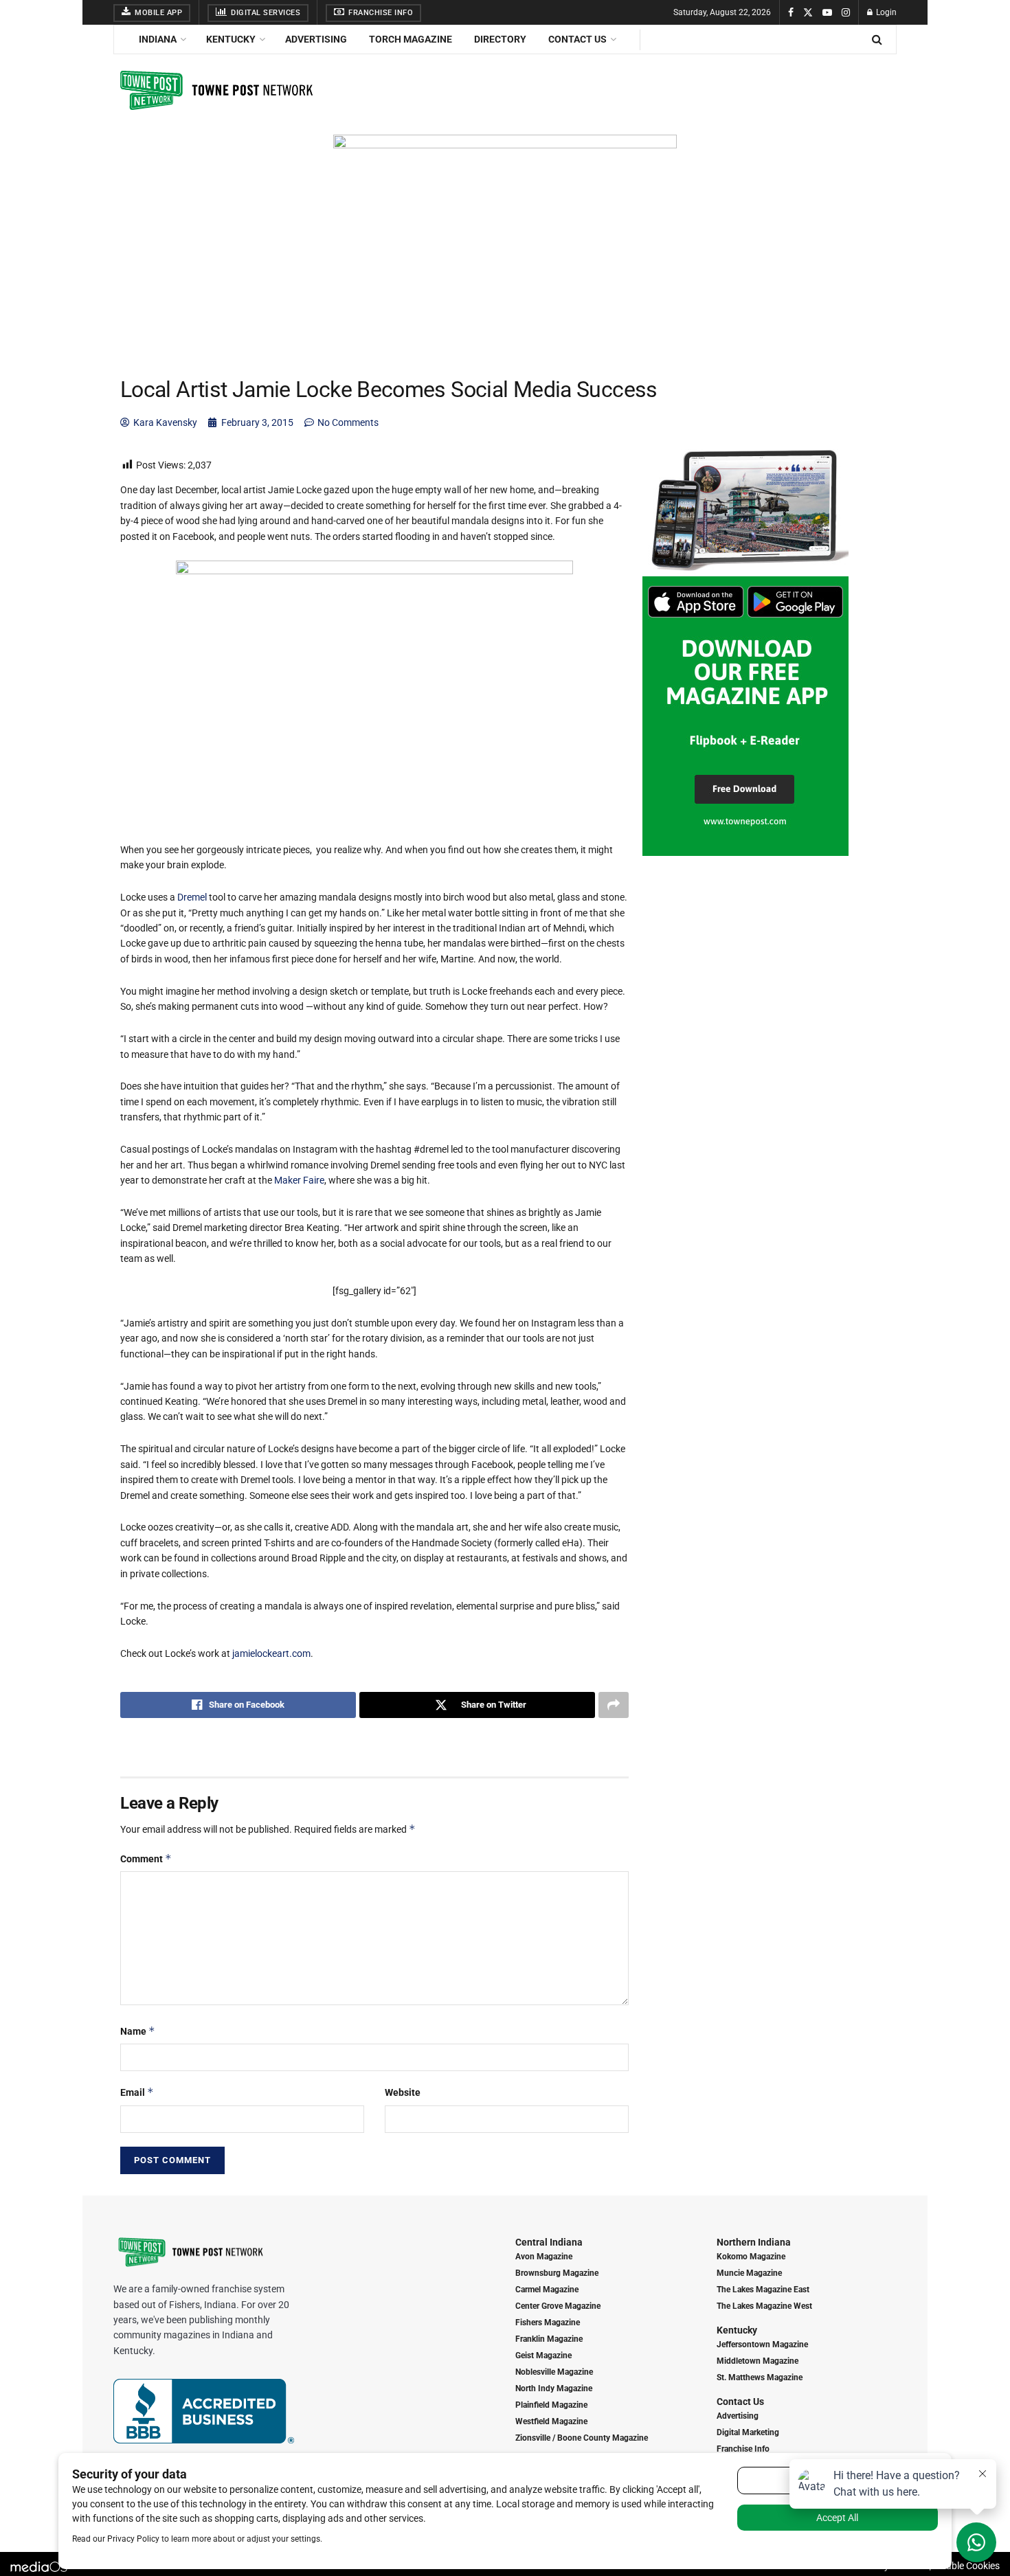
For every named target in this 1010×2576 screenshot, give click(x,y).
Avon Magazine (544, 2257)
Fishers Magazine (548, 2323)
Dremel (192, 897)
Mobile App (158, 13)
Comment (146, 1858)
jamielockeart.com (271, 1653)
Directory (500, 39)
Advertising (316, 39)
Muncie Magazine (749, 2273)
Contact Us (577, 39)
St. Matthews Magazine (760, 2377)
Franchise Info (380, 13)
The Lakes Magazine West (764, 2306)
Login (885, 12)
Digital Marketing (748, 2432)
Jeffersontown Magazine (762, 2345)
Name (138, 2031)
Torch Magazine (411, 39)
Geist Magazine (543, 2355)
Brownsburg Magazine (557, 2273)
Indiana (158, 39)
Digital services (265, 13)
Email (137, 2092)
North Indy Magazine (554, 2388)
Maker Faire (299, 1180)
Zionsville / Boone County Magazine (582, 2438)
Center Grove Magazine (558, 2306)
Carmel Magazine (547, 2290)
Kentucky (231, 39)
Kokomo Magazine (751, 2257)
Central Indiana (549, 2242)
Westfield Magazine (551, 2421)
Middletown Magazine (757, 2361)
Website (403, 2092)
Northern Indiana (754, 2242)
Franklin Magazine (549, 2339)
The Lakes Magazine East (763, 2290)
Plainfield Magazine (551, 2405)
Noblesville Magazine (554, 2372)
